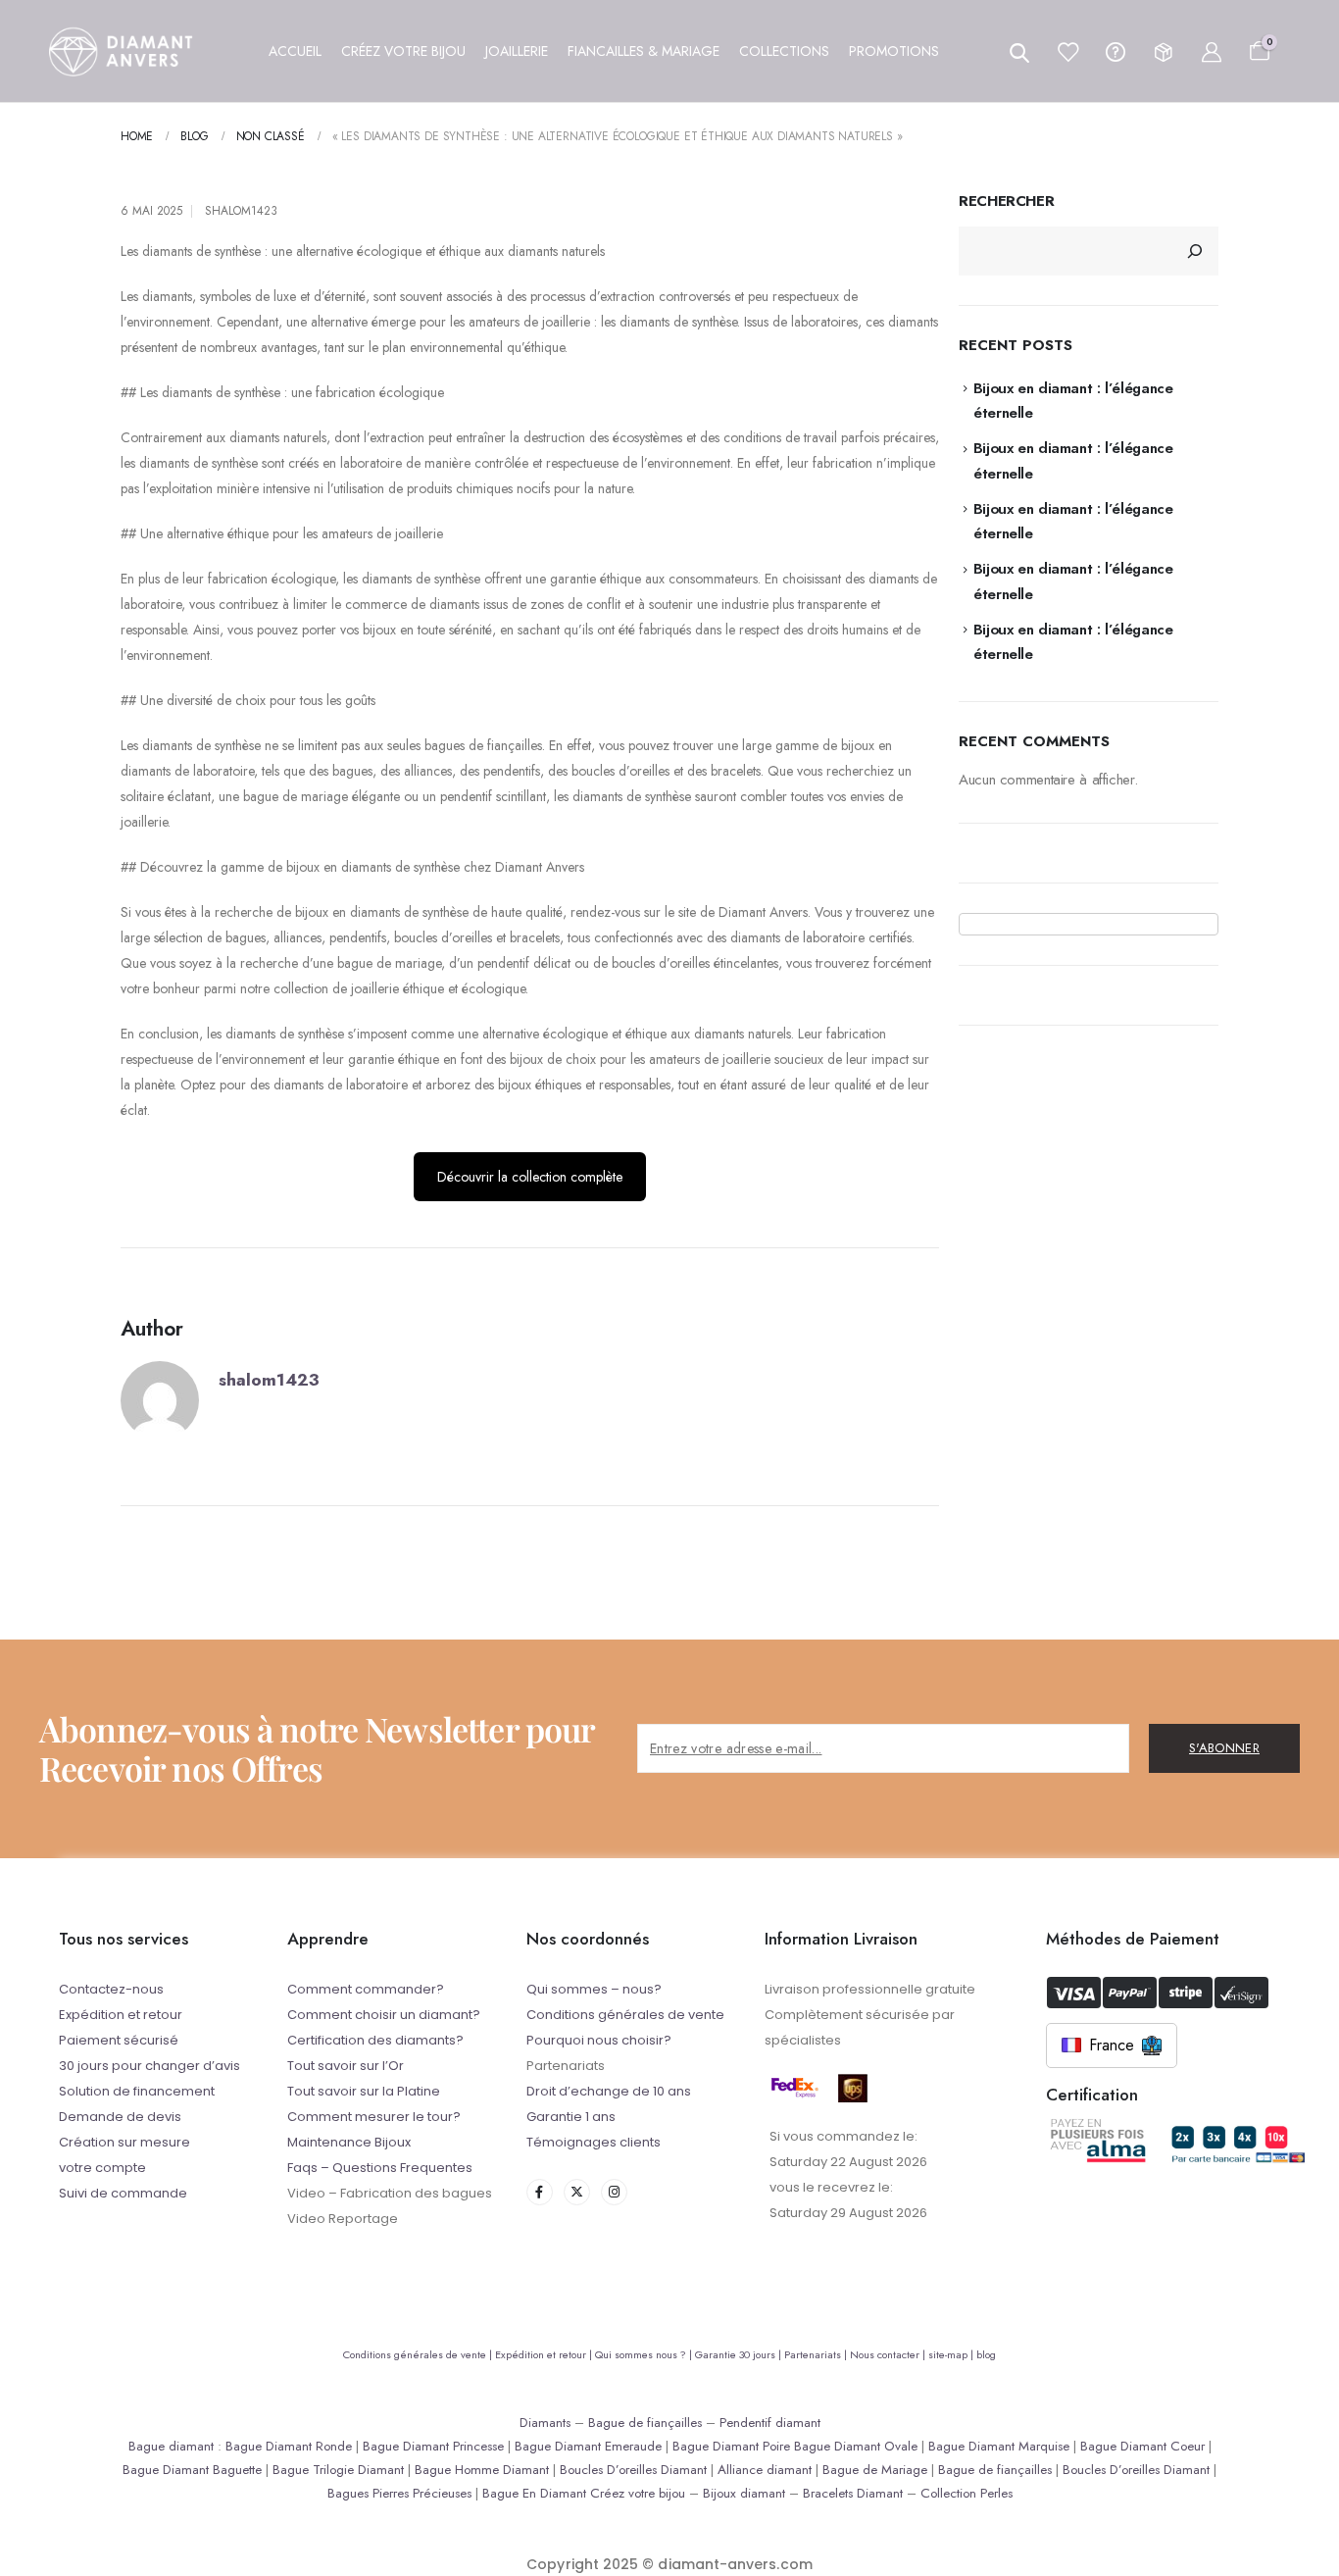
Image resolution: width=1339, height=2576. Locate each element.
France (1112, 2045)
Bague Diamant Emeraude (588, 2446)
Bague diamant (171, 2446)
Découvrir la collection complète (530, 1177)
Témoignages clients (594, 2142)
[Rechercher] (1195, 251)
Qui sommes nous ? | (645, 2354)
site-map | (952, 2354)
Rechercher (1006, 202)
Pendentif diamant (770, 2423)
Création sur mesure (124, 2142)
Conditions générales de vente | (419, 2354)
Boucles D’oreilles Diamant (633, 2470)
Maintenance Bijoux (349, 2142)
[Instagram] (614, 2192)
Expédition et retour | (545, 2354)
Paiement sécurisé (119, 2040)
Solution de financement (137, 2091)
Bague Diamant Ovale (856, 2446)
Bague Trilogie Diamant (338, 2470)
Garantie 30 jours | (740, 2354)
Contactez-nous (111, 1989)
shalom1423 (241, 211)
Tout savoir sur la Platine (364, 2091)
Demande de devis (120, 2117)
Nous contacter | (889, 2354)
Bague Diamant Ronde (289, 2446)
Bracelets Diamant (853, 2493)
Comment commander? (366, 1989)
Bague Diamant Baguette (192, 2470)
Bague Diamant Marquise (999, 2446)
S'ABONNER (1224, 1748)
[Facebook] (540, 2192)
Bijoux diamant (744, 2493)
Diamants (545, 2423)
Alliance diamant (765, 2470)
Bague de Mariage (875, 2470)
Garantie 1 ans (571, 2117)
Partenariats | (817, 2354)
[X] (577, 2192)
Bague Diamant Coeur (1142, 2446)
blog (986, 2354)
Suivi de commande (123, 2193)
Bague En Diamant (534, 2493)
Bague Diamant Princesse (433, 2446)
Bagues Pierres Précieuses (399, 2493)
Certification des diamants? (375, 2040)
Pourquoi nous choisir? (599, 2040)
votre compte (102, 2168)
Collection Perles (967, 2493)
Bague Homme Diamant (482, 2470)
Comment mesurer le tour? (374, 2117)
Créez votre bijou (638, 2493)
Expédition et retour (121, 2015)
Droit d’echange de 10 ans (609, 2091)
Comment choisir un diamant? (384, 2015)
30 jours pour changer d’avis (149, 2066)
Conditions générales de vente (625, 2015)
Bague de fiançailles (645, 2423)
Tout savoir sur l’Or (346, 2066)
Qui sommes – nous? (594, 1989)
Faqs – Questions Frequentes (380, 2168)
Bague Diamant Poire (731, 2446)
